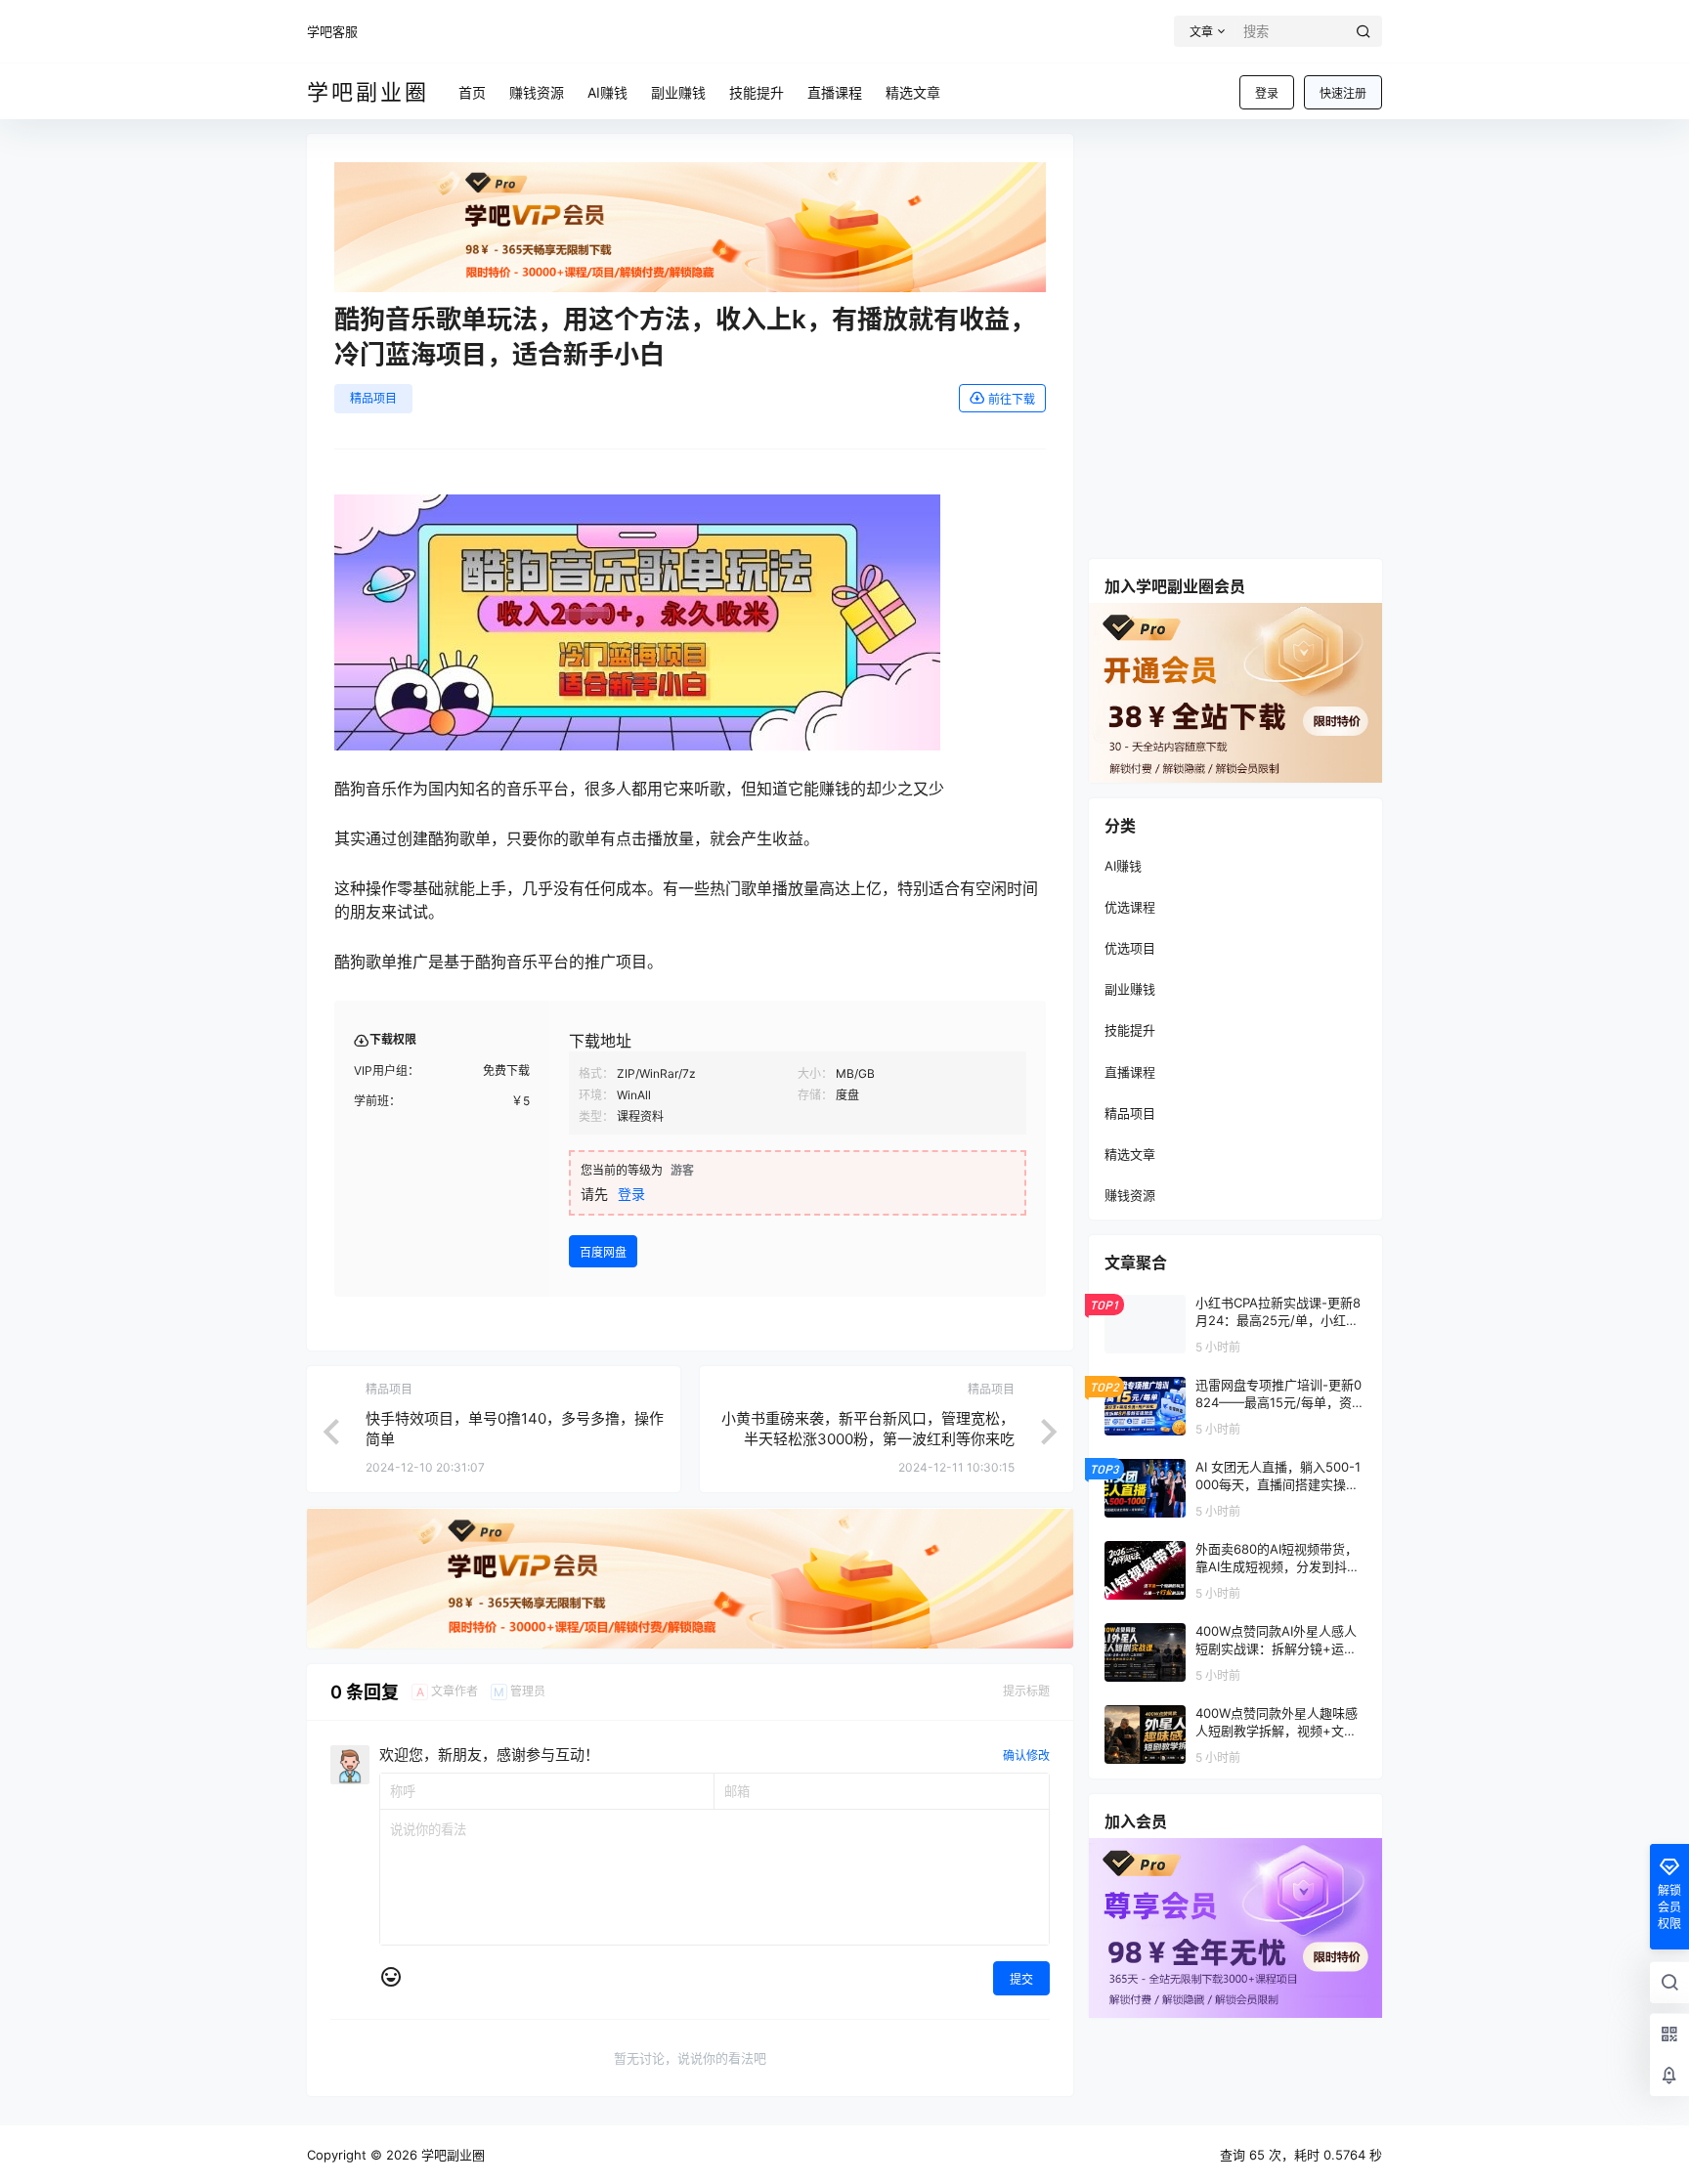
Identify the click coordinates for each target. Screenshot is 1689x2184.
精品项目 (373, 398)
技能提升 (1130, 1030)
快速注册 (1343, 93)
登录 (1267, 93)
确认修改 (1026, 1756)
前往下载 (1012, 399)
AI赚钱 (1123, 866)
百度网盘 (603, 1252)
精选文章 (1130, 1154)
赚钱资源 (1130, 1195)
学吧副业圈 (451, 2155)
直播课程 (1130, 1072)
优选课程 (1130, 907)
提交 (1021, 1979)
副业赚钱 (1130, 989)
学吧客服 (332, 31)
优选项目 (1130, 948)
